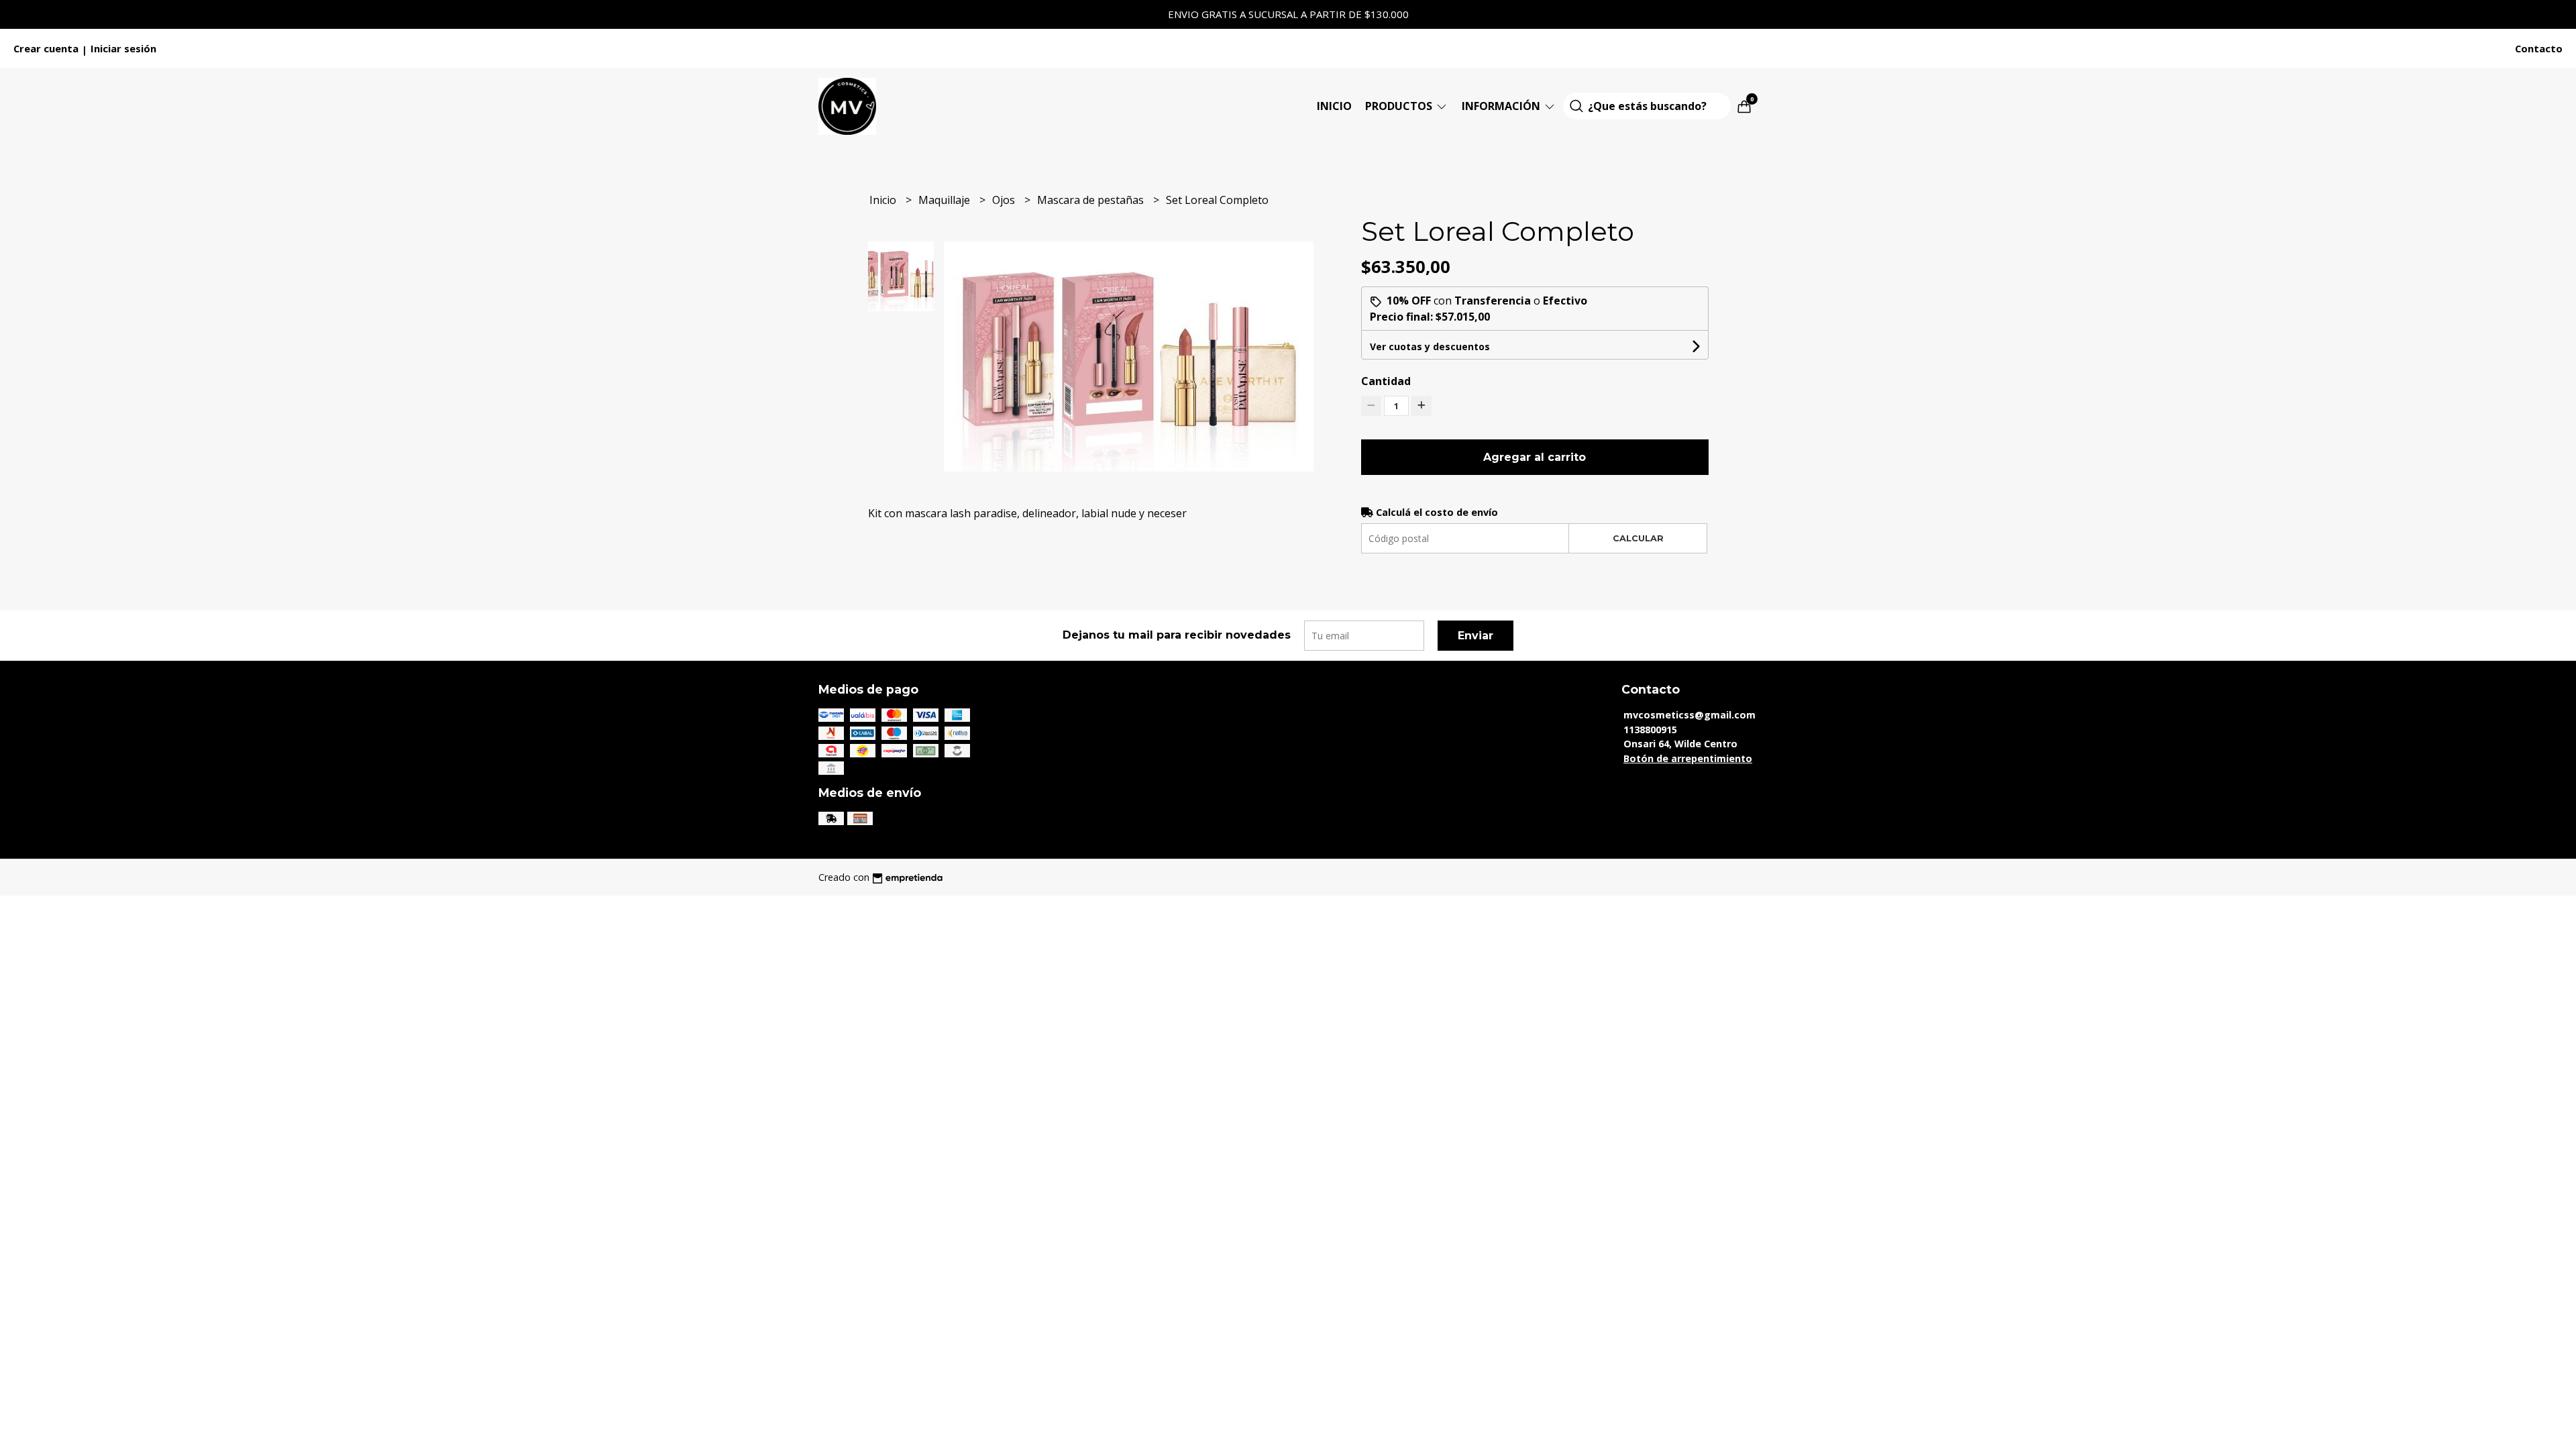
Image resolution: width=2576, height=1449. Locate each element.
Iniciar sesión (123, 48)
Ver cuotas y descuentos (1430, 346)
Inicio (1334, 106)
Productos (1400, 106)
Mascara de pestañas (1092, 200)
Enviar (1475, 636)
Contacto (2539, 48)
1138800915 (1650, 730)
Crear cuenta (46, 48)
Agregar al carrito (1535, 457)
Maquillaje (946, 200)
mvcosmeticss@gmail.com (1689, 715)
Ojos (1005, 200)
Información (1502, 106)
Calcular (1638, 538)
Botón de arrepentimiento (1688, 758)
